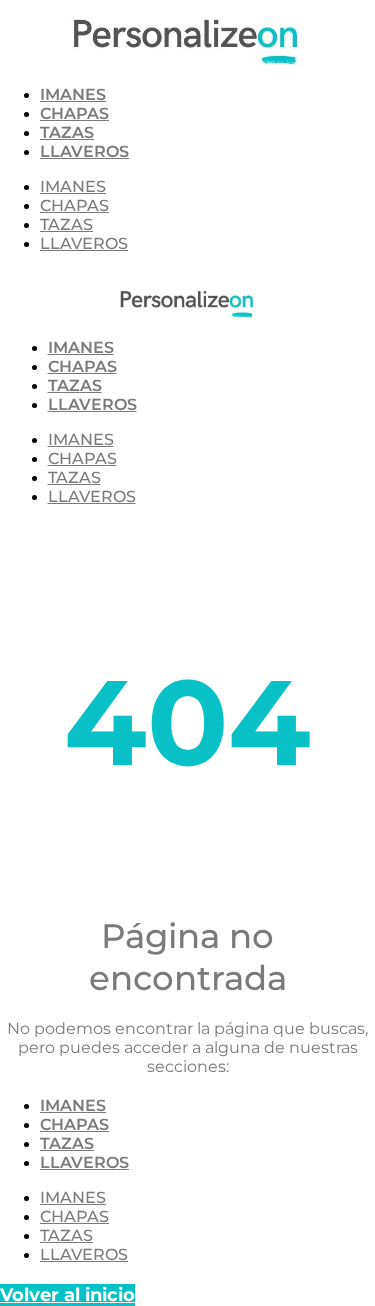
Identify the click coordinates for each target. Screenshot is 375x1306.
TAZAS (67, 132)
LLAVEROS (84, 151)
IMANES (73, 94)
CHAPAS (74, 113)
